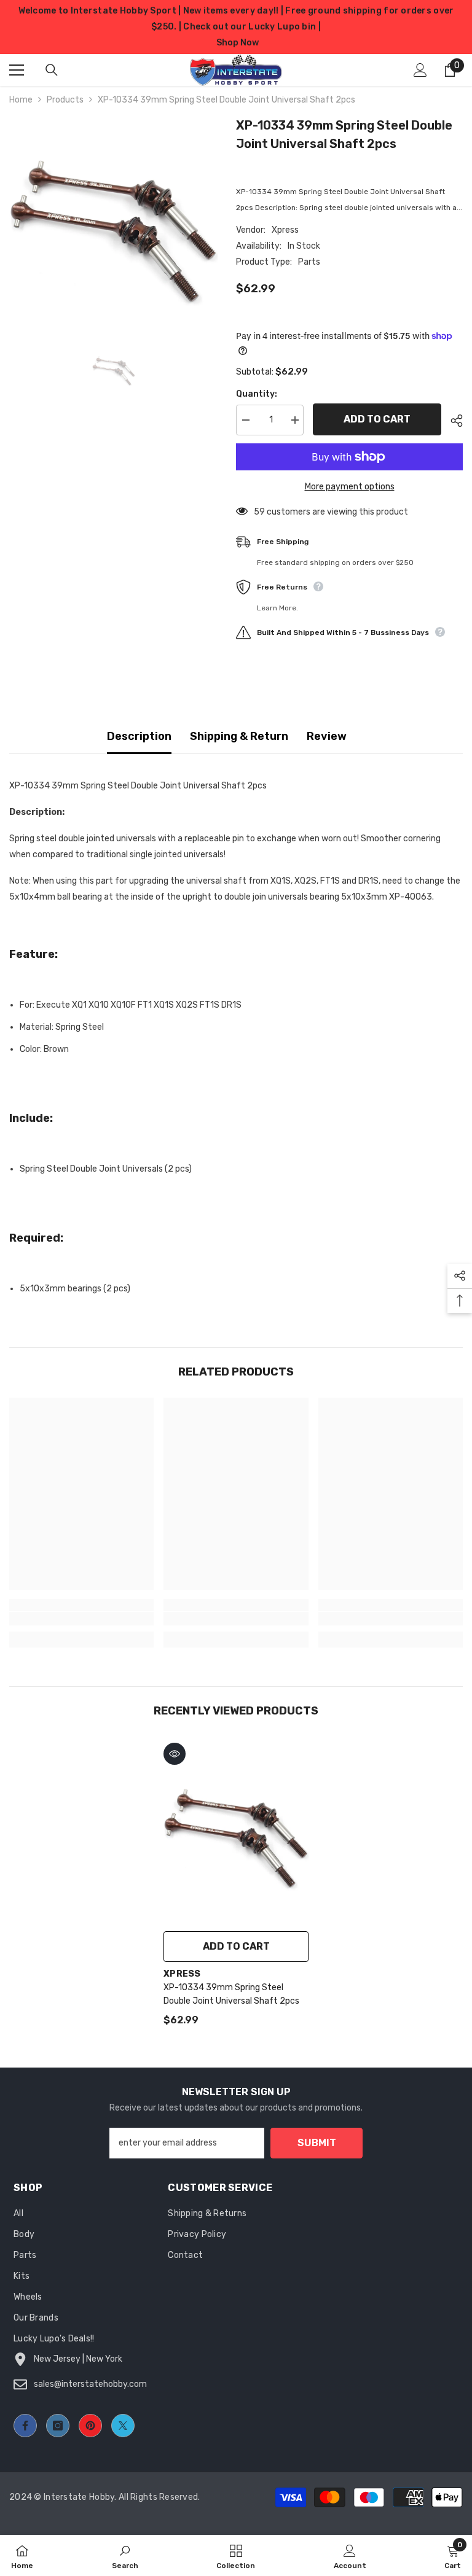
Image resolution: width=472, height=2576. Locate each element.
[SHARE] (452, 421)
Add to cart (377, 419)
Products (65, 100)
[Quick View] (175, 1754)
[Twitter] (123, 2426)
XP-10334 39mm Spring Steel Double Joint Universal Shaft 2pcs (231, 1994)
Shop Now (238, 43)
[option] (113, 220)
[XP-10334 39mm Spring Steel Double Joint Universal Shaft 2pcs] (236, 1831)
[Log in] (420, 70)
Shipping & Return (239, 736)
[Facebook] (25, 2426)
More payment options (350, 487)
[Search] (52, 70)
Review (327, 736)
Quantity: (257, 394)
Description (139, 736)
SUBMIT (317, 2143)
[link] (81, 1619)
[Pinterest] (90, 2426)
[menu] (17, 70)
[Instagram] (58, 2426)
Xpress (285, 230)
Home (21, 100)
